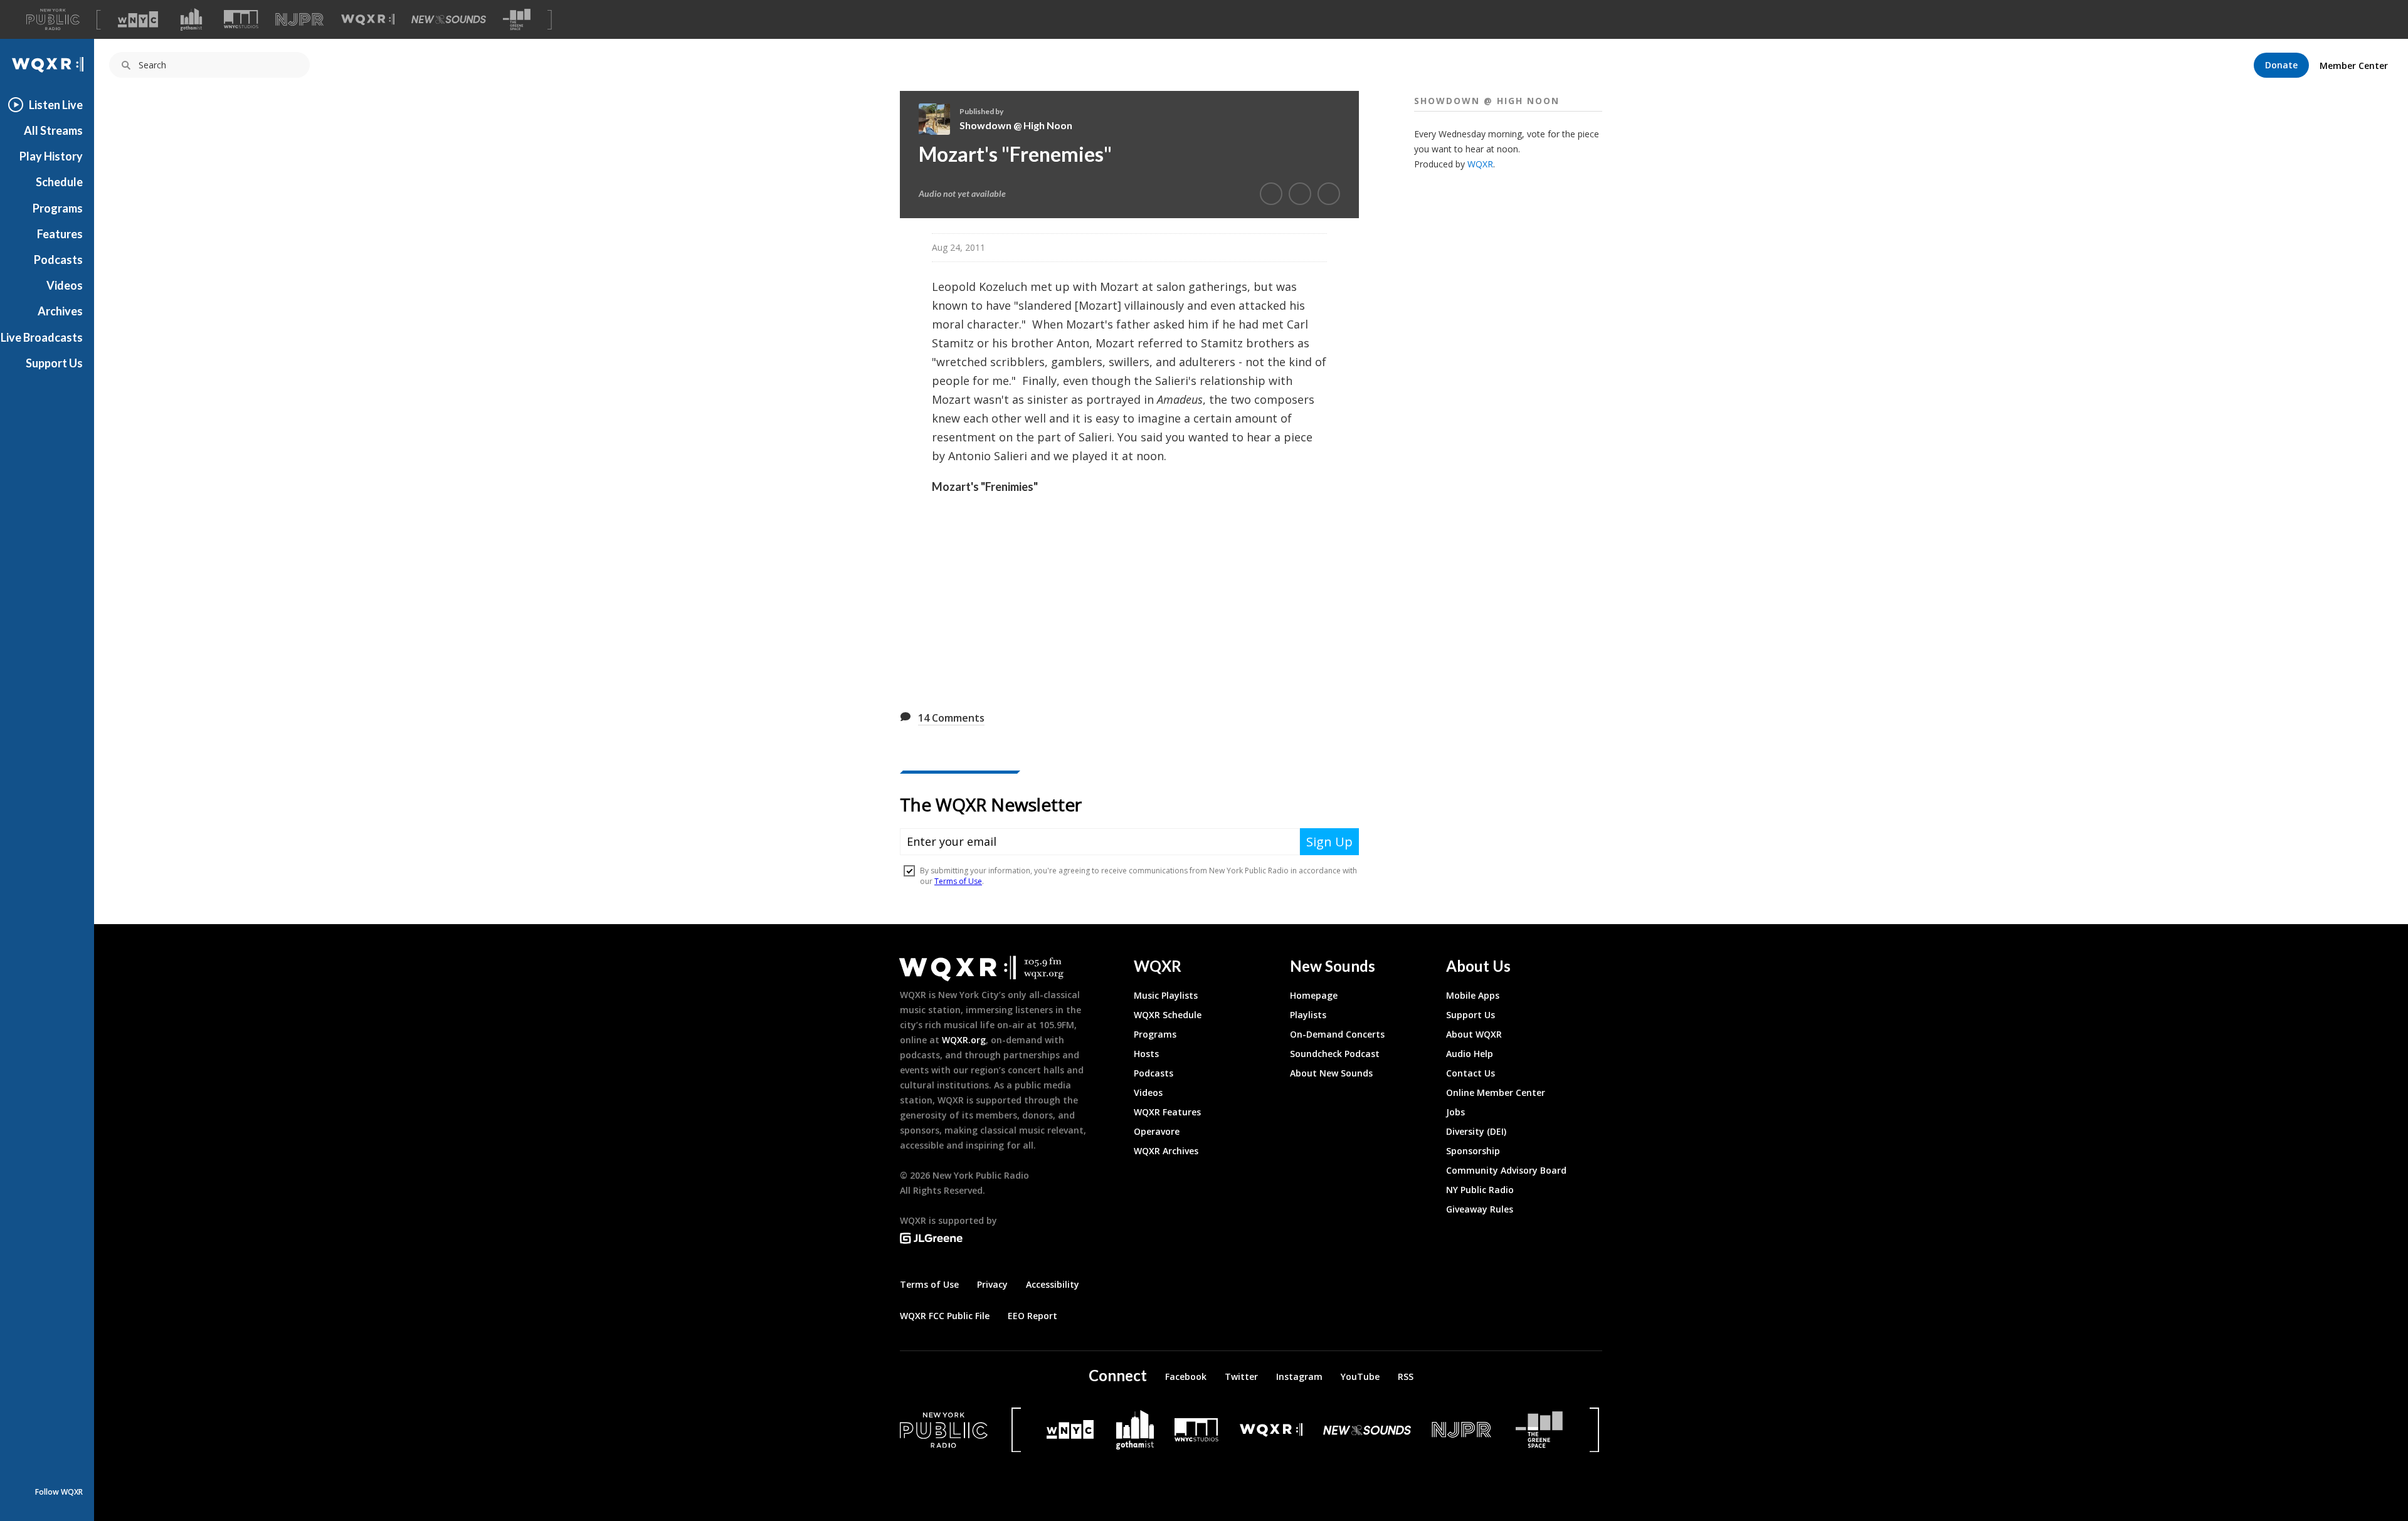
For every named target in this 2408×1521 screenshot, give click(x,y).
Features (60, 234)
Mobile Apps (1473, 995)
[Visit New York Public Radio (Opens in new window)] (944, 1430)
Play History (51, 156)
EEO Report (1032, 1316)
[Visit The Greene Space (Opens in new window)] (517, 20)
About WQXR (1474, 1034)
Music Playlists (1166, 995)
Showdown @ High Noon (1016, 125)
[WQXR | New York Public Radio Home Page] (47, 65)
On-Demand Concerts (1337, 1034)
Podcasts (58, 260)
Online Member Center (1496, 1092)
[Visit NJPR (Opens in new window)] (299, 20)
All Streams (53, 130)
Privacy (992, 1284)
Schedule (59, 182)
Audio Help (1470, 1054)
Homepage (1314, 995)
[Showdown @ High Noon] (939, 119)
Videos (65, 285)
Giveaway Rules (1480, 1209)
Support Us (54, 363)
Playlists (1308, 1015)
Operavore (1157, 1131)
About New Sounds (1331, 1073)
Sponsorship (1473, 1151)
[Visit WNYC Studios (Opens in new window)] (241, 19)
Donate (2281, 65)
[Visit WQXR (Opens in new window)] (368, 20)
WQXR (1480, 164)
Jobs (1455, 1112)
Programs (58, 208)
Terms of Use (929, 1284)
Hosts (1146, 1054)
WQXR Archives (1166, 1151)
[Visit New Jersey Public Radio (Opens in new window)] (1463, 1430)
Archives (60, 311)
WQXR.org (964, 1040)
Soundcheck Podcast (1335, 1054)
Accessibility (1053, 1284)
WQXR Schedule (1168, 1015)
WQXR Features (1167, 1112)
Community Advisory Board (1506, 1170)
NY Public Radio (1480, 1190)
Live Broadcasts (42, 337)
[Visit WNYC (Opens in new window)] (138, 19)
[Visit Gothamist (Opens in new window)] (191, 19)
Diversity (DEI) (1476, 1131)
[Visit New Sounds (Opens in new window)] (449, 19)
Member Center (2354, 66)
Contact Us (1471, 1073)
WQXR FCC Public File (945, 1316)
